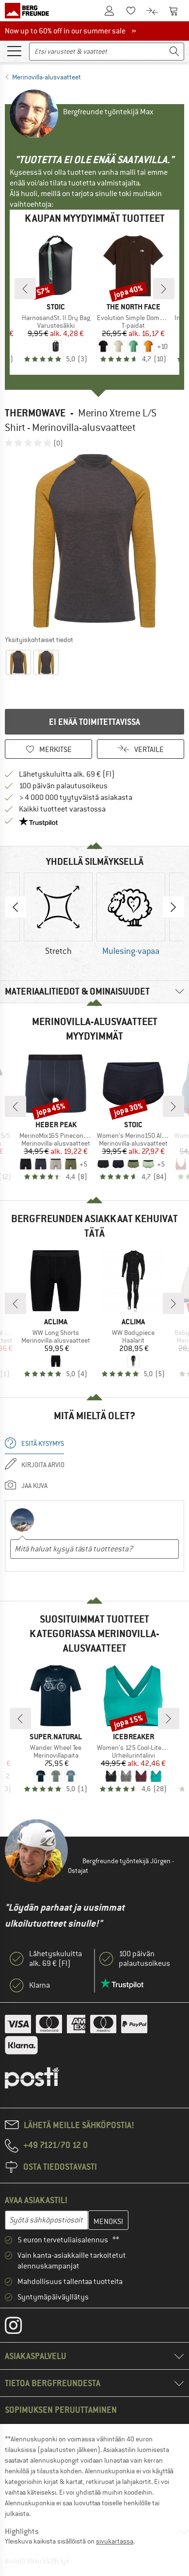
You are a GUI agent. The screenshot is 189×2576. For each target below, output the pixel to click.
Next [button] (173, 907)
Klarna (39, 1985)
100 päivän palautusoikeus (63, 786)
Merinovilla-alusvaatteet (47, 77)
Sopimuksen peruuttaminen (61, 2410)
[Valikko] (14, 50)
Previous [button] (16, 907)
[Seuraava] (164, 289)
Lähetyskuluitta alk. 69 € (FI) (67, 774)
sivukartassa (115, 2541)
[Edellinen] (25, 289)
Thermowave (35, 413)
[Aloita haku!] (174, 52)
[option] (94, 541)
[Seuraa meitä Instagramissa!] (21, 2328)
